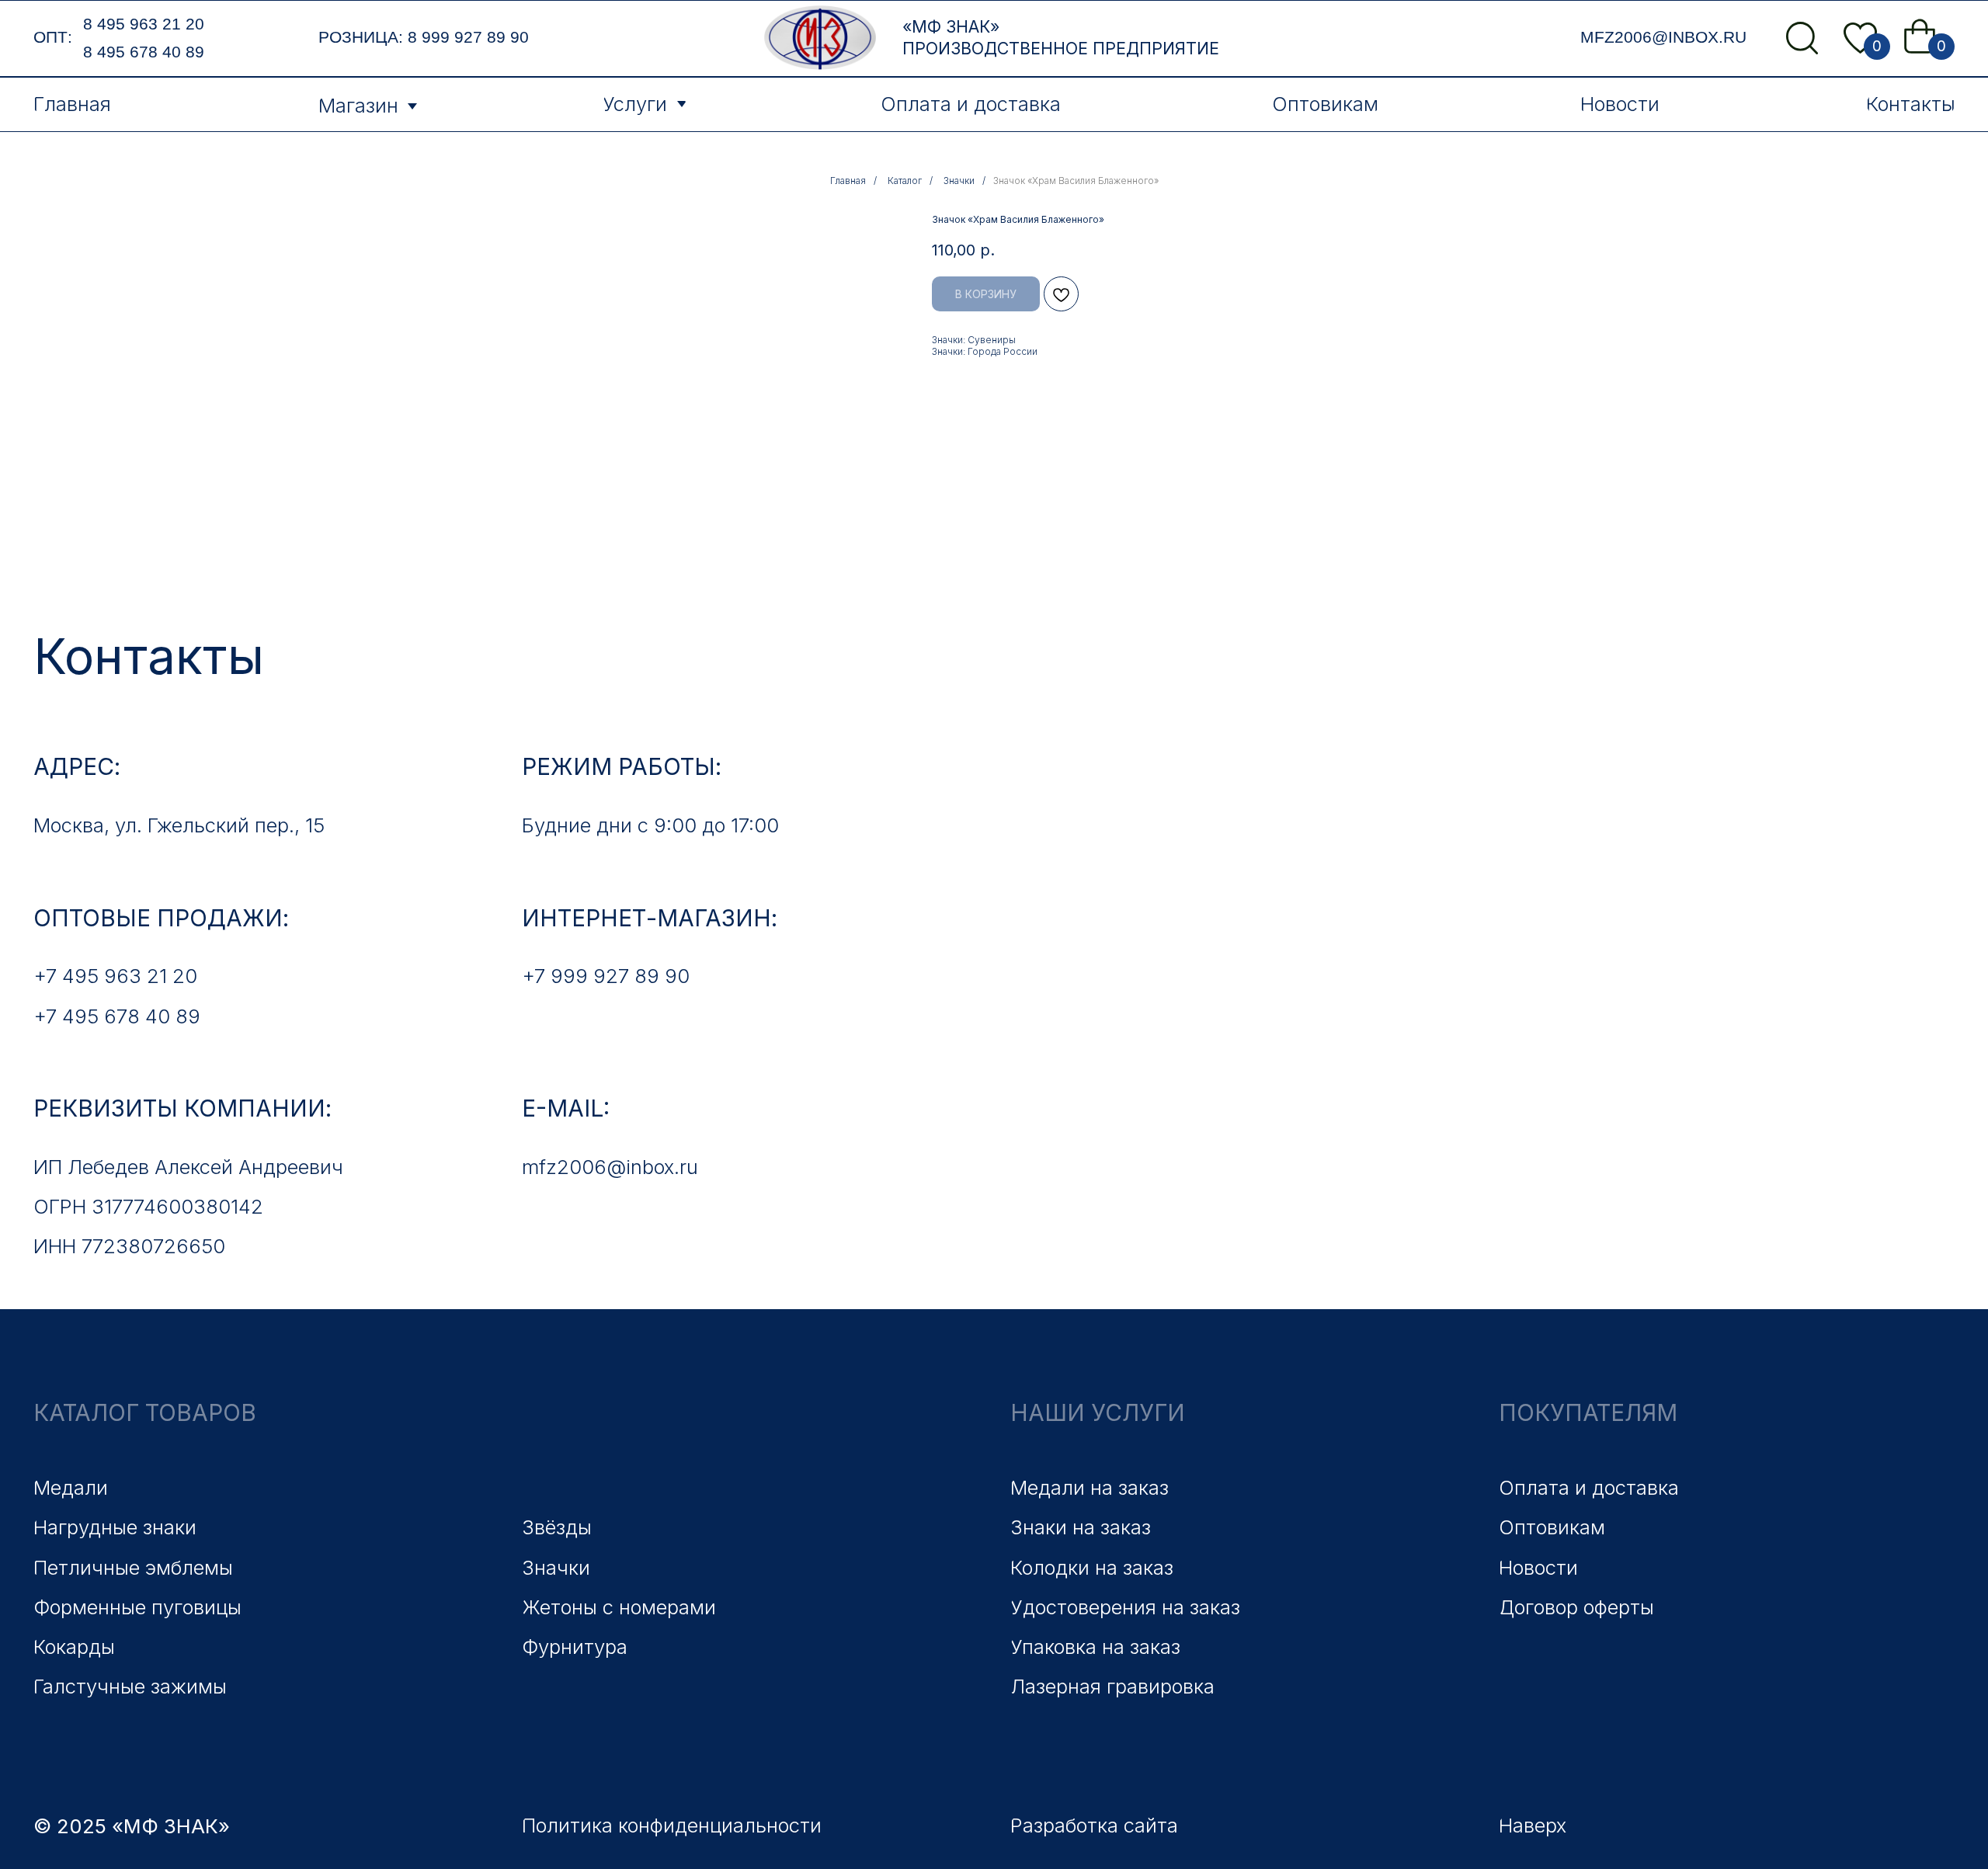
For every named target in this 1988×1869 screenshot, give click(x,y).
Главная (848, 181)
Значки (959, 181)
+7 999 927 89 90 (606, 976)
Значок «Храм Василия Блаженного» (1076, 181)
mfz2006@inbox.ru (1663, 37)
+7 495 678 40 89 (117, 1016)
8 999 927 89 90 (468, 37)
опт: (53, 37)
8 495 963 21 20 (144, 24)
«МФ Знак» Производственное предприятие (1061, 37)
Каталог (905, 181)
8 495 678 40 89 (144, 52)
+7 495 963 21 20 (115, 976)
